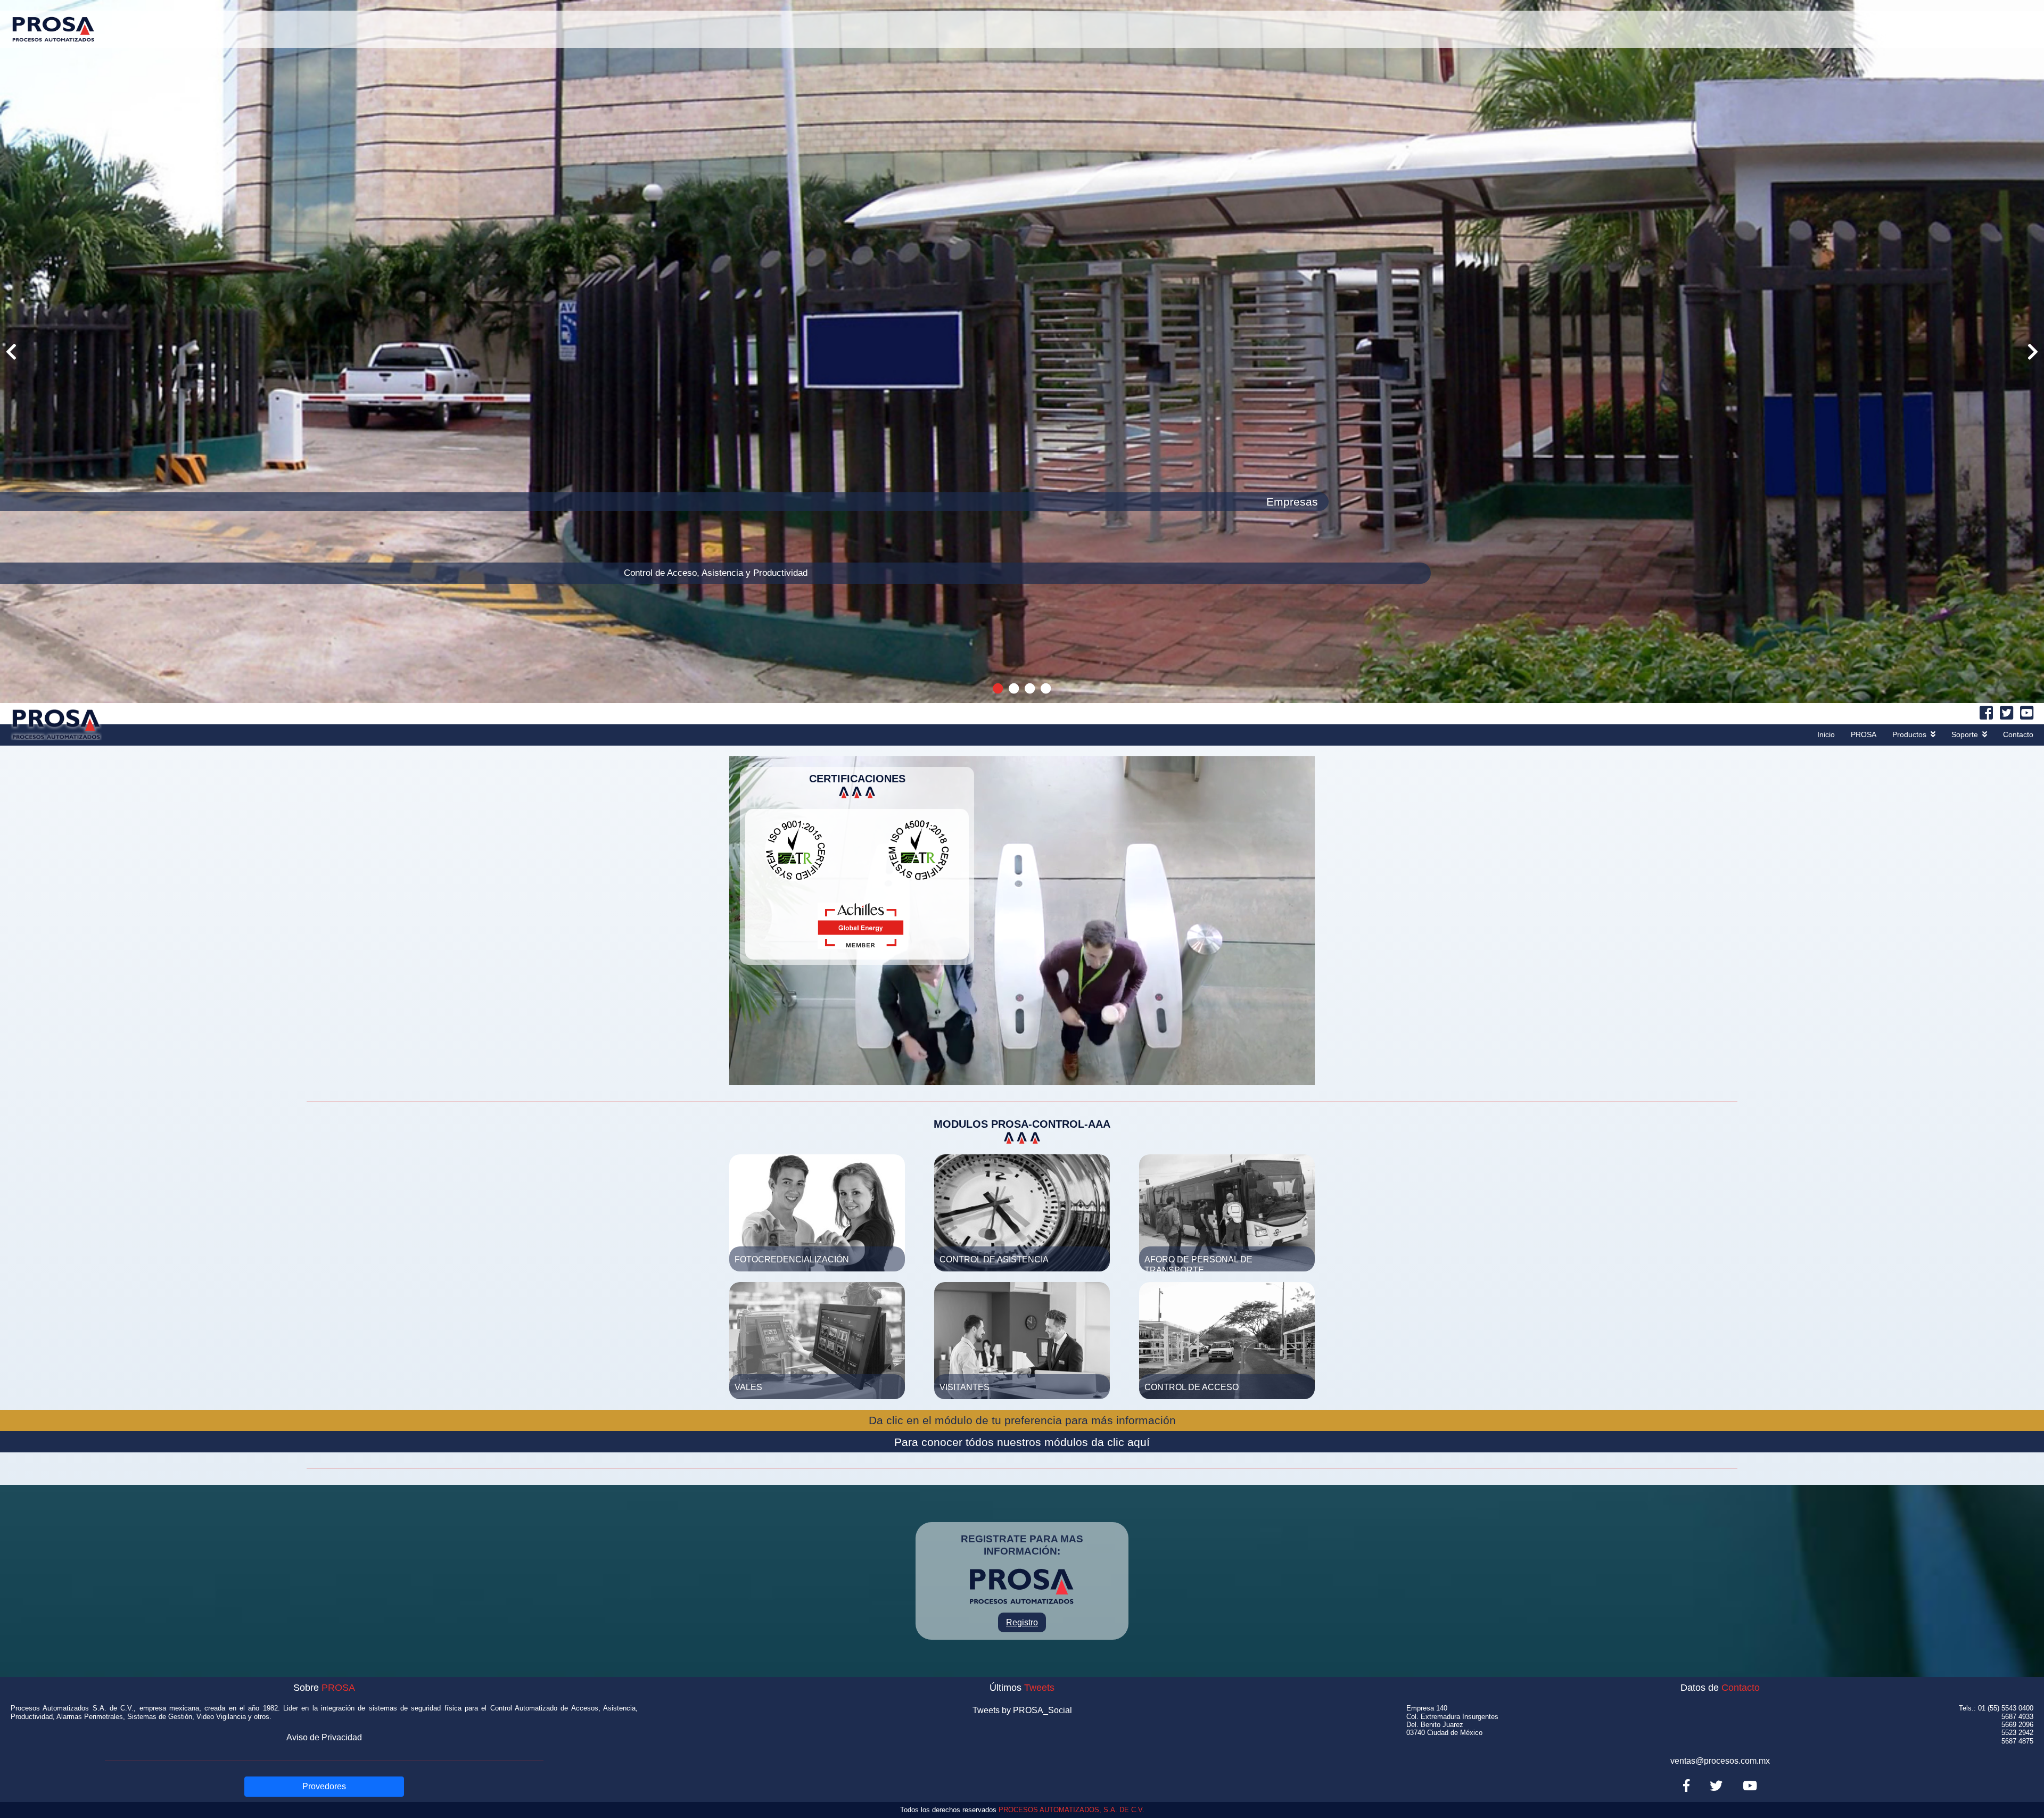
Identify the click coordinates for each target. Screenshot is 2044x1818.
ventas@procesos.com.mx (1720, 1761)
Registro (1022, 1622)
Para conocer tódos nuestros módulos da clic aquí (1022, 1442)
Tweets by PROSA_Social (1022, 1710)
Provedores (324, 1786)
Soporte (1965, 734)
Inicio (1826, 734)
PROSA (1864, 734)
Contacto (2018, 734)
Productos (1909, 734)
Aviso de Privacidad (324, 1737)
